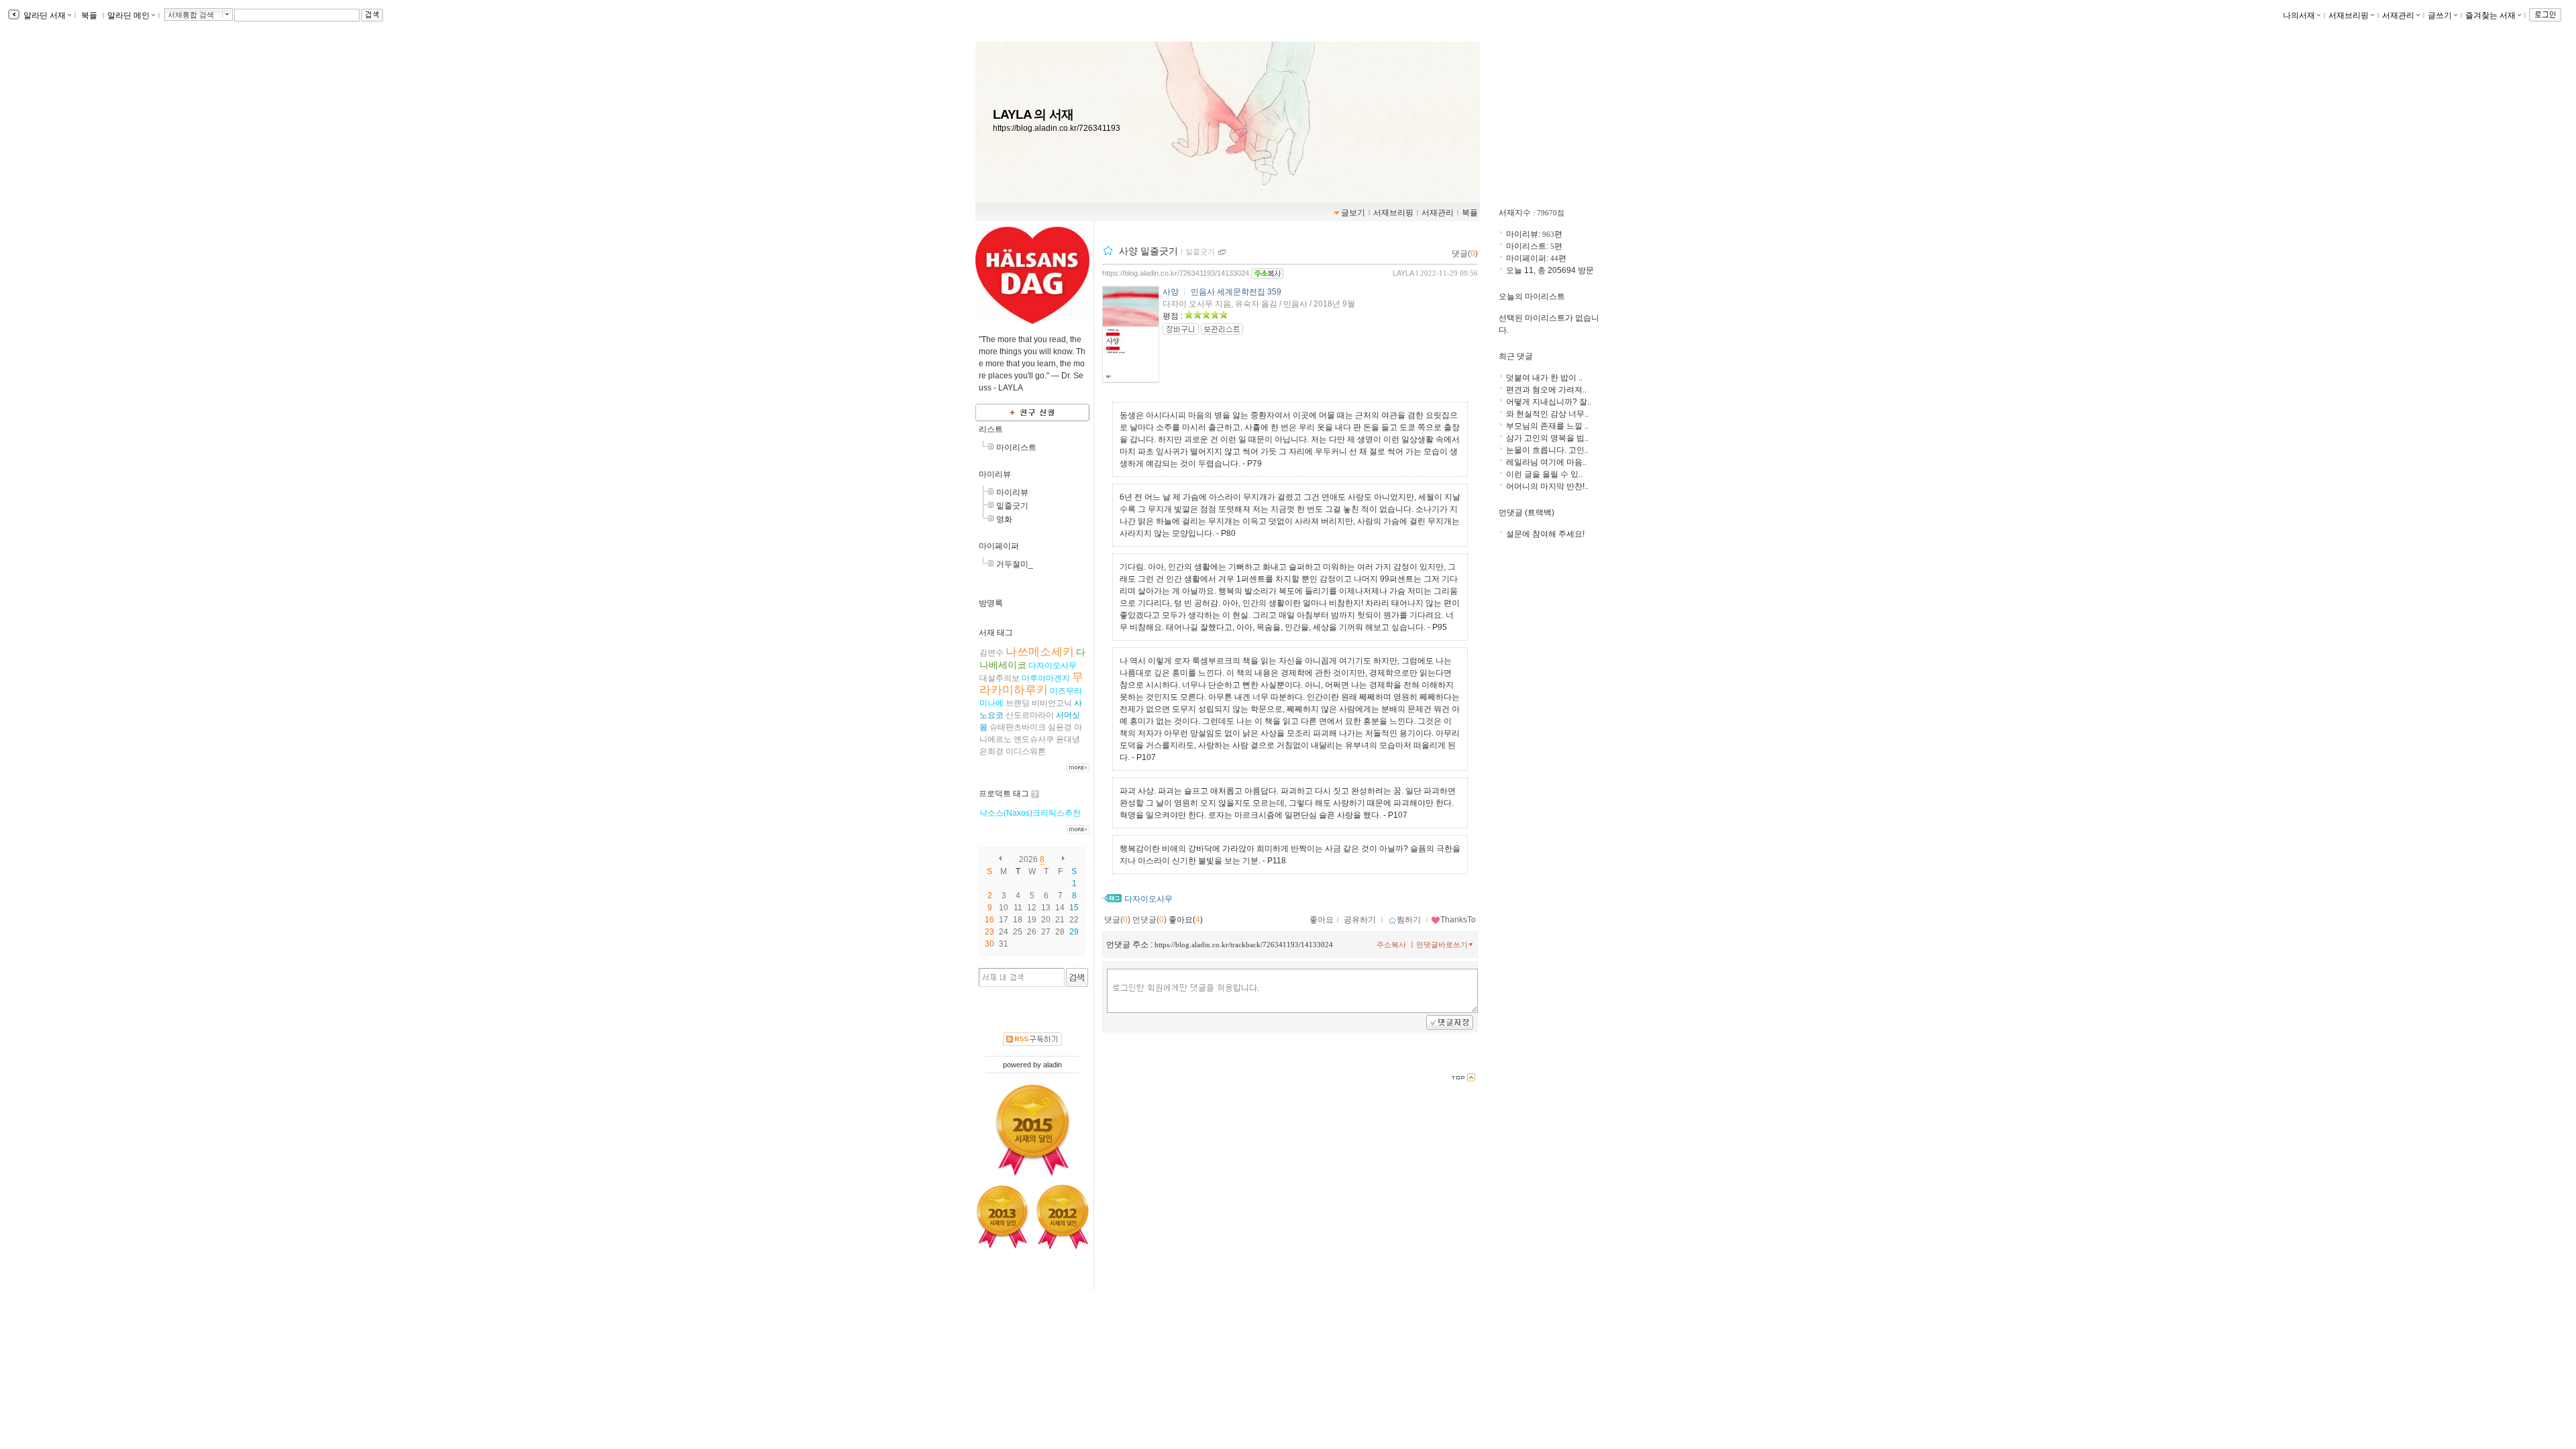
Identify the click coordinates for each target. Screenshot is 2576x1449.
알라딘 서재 (44, 15)
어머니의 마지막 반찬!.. (1547, 486)
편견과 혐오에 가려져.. (1546, 390)
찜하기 (1409, 920)
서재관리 (2398, 15)
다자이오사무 (1053, 665)
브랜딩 (1018, 703)
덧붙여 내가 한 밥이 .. (1544, 378)
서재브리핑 (2349, 15)
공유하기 (1360, 920)
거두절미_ (1015, 564)
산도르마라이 (1030, 715)
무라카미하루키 (1031, 684)
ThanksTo (1458, 920)
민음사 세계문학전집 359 (1236, 292)
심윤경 (1060, 727)
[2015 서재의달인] (1033, 1130)
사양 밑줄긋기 (1148, 251)
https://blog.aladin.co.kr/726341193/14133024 (1176, 273)
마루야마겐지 (1046, 678)
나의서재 (2299, 15)
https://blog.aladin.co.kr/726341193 (1057, 128)
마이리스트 (1016, 447)
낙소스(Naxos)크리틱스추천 (1030, 813)
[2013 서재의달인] (1002, 1217)
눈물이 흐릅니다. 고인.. (1547, 450)
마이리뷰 (995, 474)
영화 (1004, 519)
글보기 (1353, 213)
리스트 (991, 429)
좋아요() (1186, 920)
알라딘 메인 (128, 15)
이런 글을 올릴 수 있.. (1544, 474)
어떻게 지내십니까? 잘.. (1549, 402)
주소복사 (1391, 945)
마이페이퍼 (999, 546)
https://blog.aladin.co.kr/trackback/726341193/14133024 (1244, 945)
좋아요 (1322, 920)
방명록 (991, 603)
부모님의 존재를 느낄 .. (1547, 426)
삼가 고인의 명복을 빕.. (1547, 438)
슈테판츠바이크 (1018, 727)
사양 (1171, 292)
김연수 (991, 653)
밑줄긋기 (1012, 506)
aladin (1053, 1065)
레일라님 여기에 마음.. (1546, 462)
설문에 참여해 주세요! (1545, 534)
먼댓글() (1149, 920)
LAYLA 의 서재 (1033, 114)
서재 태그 (996, 633)
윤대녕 (1068, 739)
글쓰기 (2440, 15)
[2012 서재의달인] (1063, 1218)
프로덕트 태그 (1004, 794)
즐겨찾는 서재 (2490, 15)
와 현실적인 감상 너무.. (1547, 414)
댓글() (1465, 254)
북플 (89, 15)
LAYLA (1403, 273)
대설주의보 (1000, 678)
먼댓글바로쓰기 (1442, 945)
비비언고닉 (1052, 703)
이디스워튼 (1026, 751)
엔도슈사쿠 (1034, 739)
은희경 (991, 751)
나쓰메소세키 (1040, 652)
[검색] (1077, 977)
